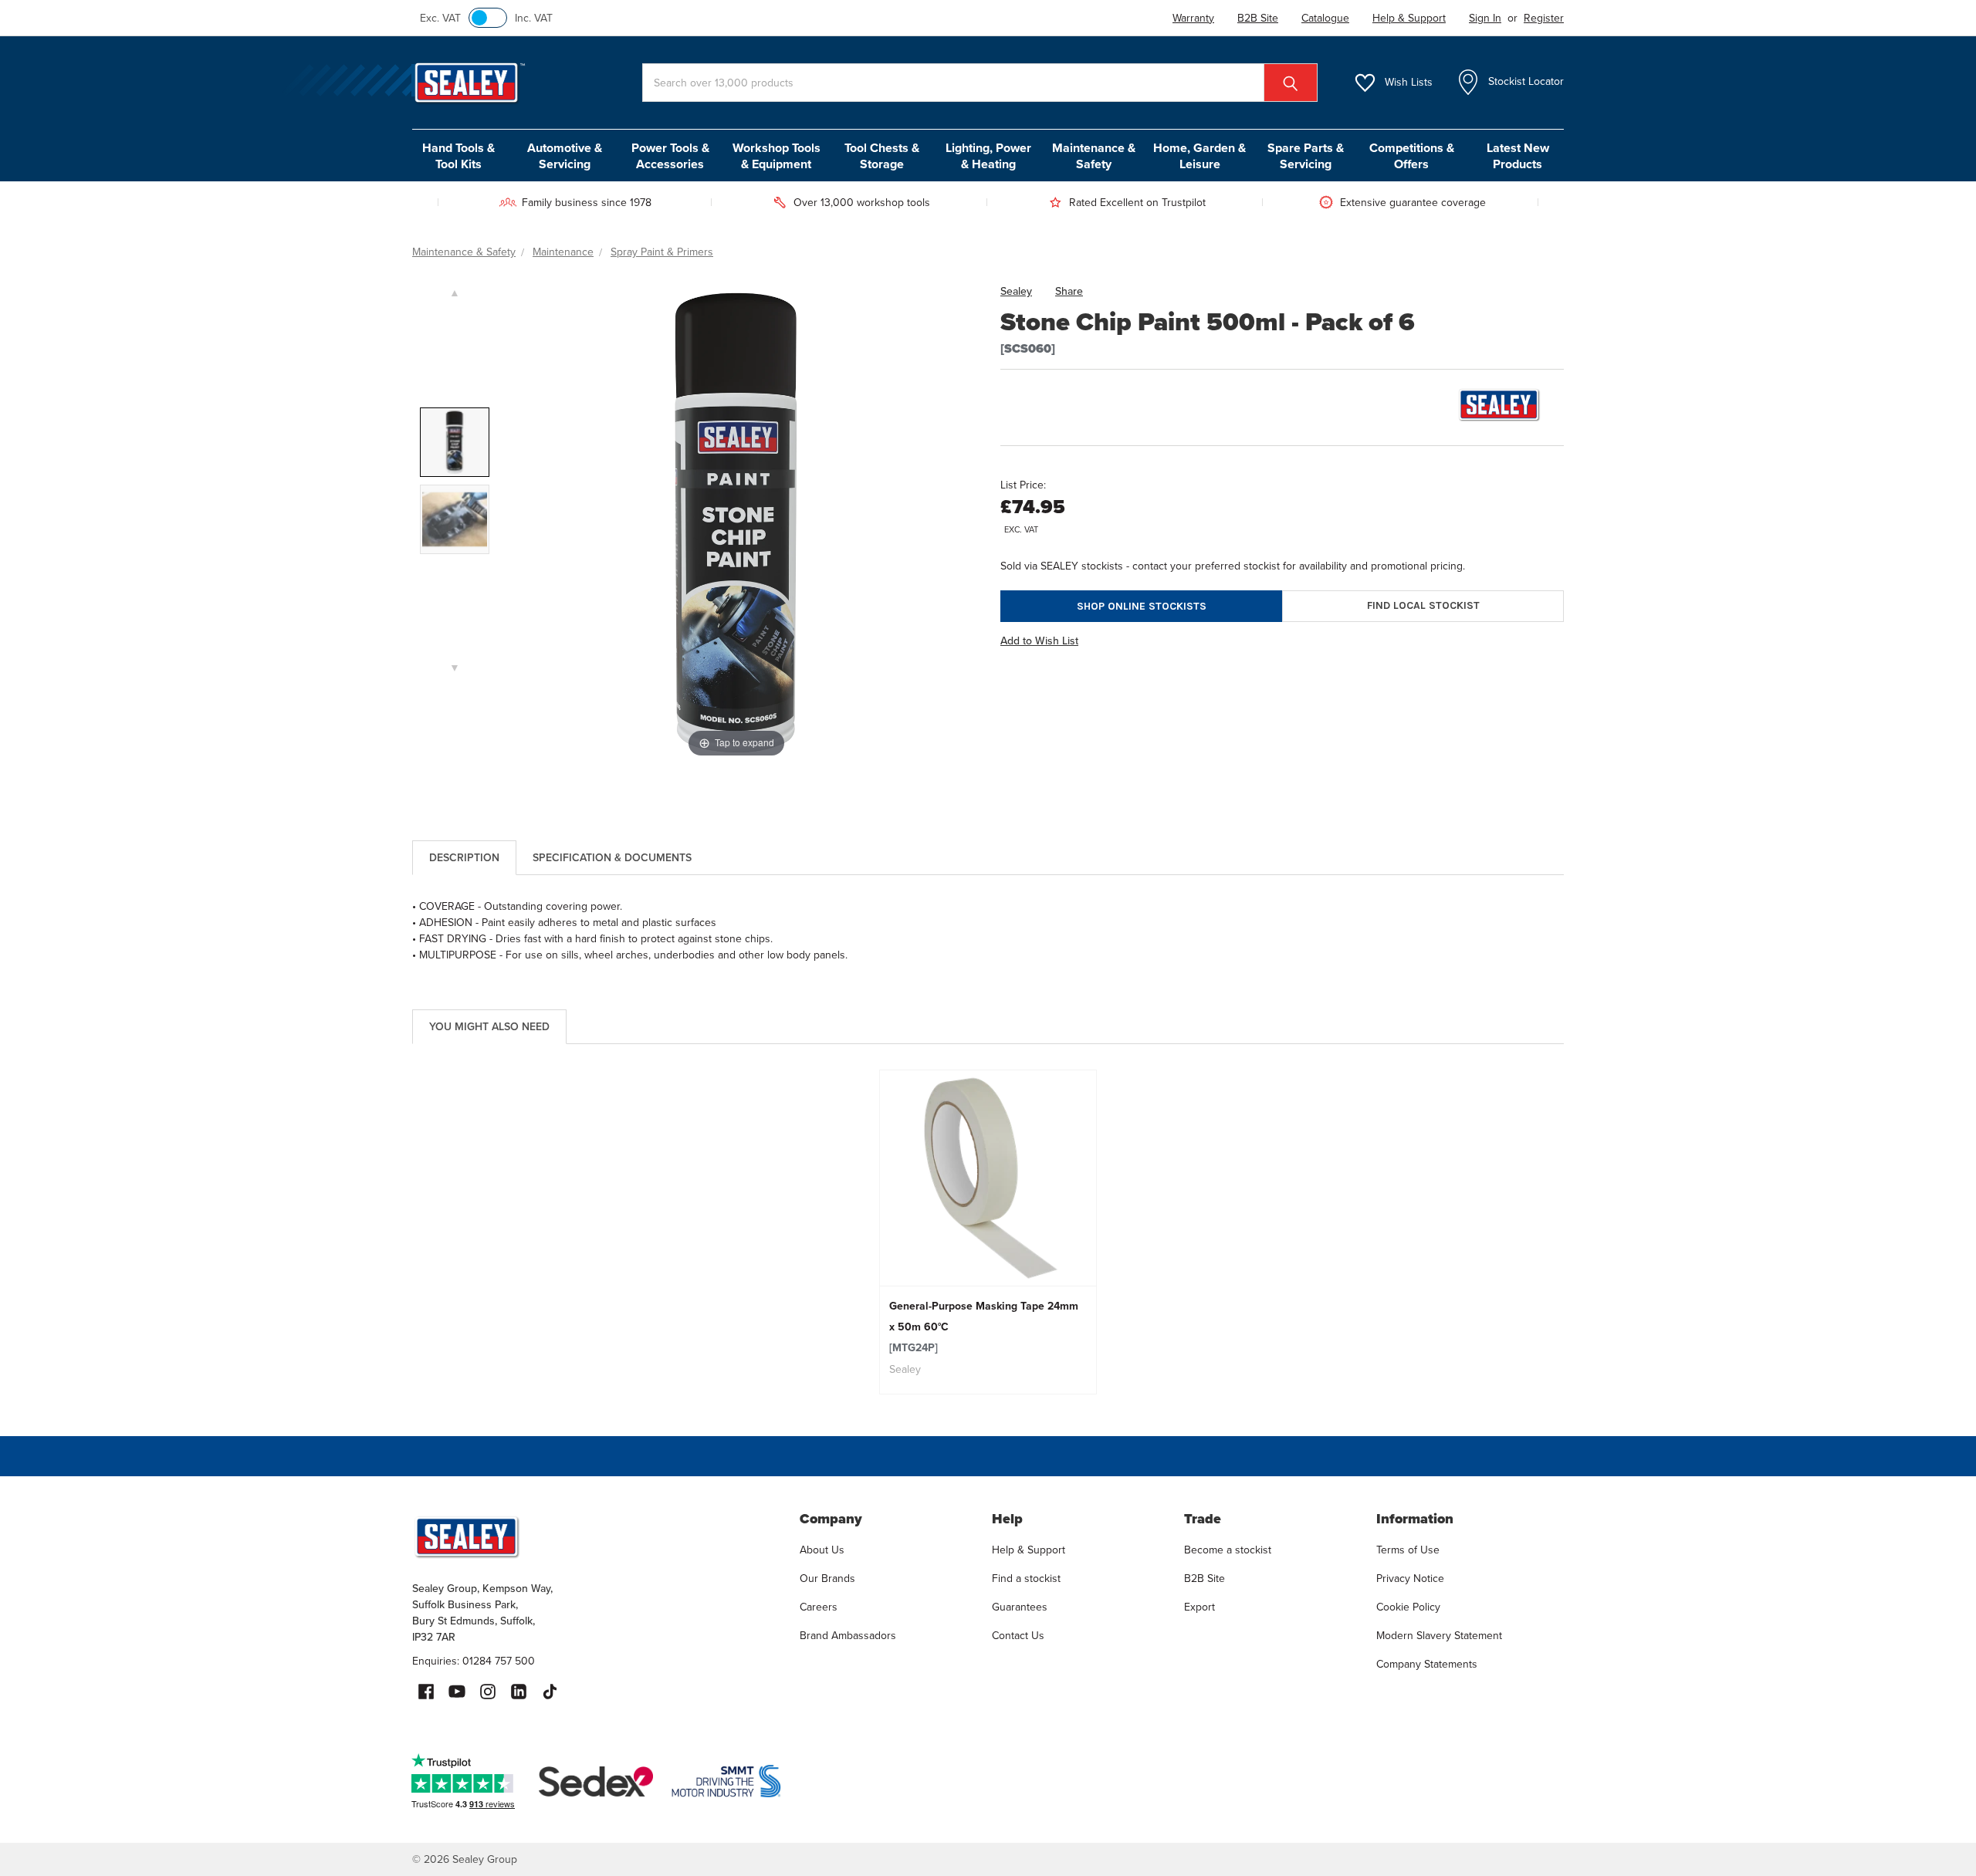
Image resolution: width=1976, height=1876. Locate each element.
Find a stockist (1026, 1579)
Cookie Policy (1408, 1607)
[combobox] (980, 83)
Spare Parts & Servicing (1306, 156)
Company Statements (1427, 1664)
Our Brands (827, 1579)
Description (464, 858)
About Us (822, 1550)
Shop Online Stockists (1142, 606)
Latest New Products (1518, 156)
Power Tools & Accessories (670, 156)
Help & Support (1029, 1550)
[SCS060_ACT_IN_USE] (455, 519)
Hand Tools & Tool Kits (458, 156)
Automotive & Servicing (565, 156)
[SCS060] (455, 442)
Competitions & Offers (1412, 156)
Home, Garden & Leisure (1199, 156)
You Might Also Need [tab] (489, 1027)
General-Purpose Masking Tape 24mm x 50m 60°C (984, 1327)
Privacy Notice (1410, 1579)
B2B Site (1205, 1579)
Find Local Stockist (1423, 605)
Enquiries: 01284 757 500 (474, 1661)
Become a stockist (1228, 1550)
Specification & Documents (612, 858)
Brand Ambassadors (848, 1636)
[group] (988, 1232)
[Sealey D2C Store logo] (596, 1536)
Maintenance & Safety (1094, 156)
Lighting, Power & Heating (988, 156)
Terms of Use (1408, 1550)
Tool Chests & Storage (882, 156)
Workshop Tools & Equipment (777, 156)
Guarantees (1020, 1607)
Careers (819, 1607)
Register (1544, 18)
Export (1199, 1607)
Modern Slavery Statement (1439, 1636)
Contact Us (1018, 1636)
